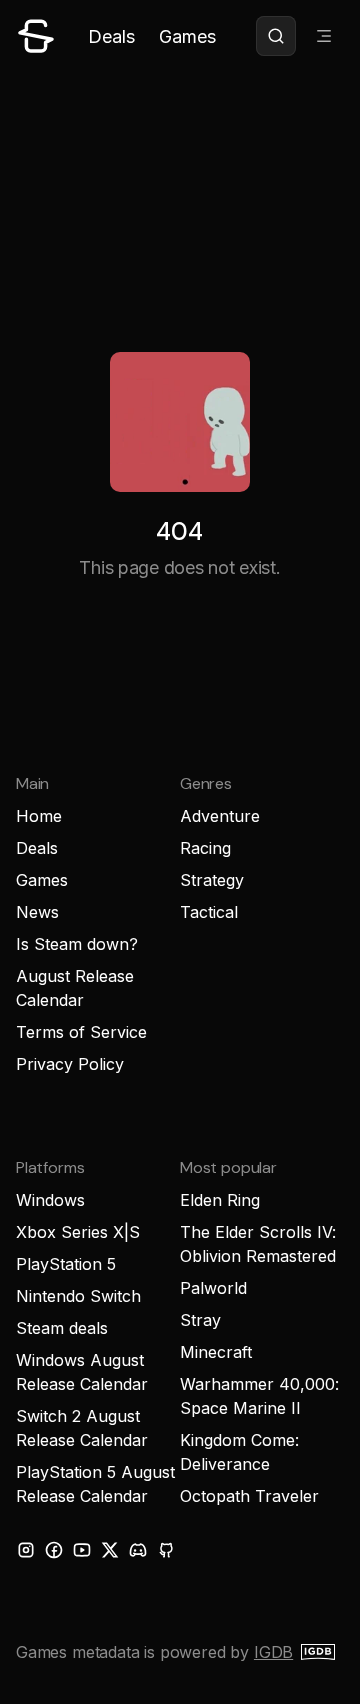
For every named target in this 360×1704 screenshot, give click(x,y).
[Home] (36, 36)
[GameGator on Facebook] (54, 1550)
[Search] (276, 36)
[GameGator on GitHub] (166, 1550)
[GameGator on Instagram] (26, 1550)
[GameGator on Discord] (138, 1550)
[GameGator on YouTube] (82, 1550)
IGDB (273, 1652)
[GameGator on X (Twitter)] (110, 1550)
